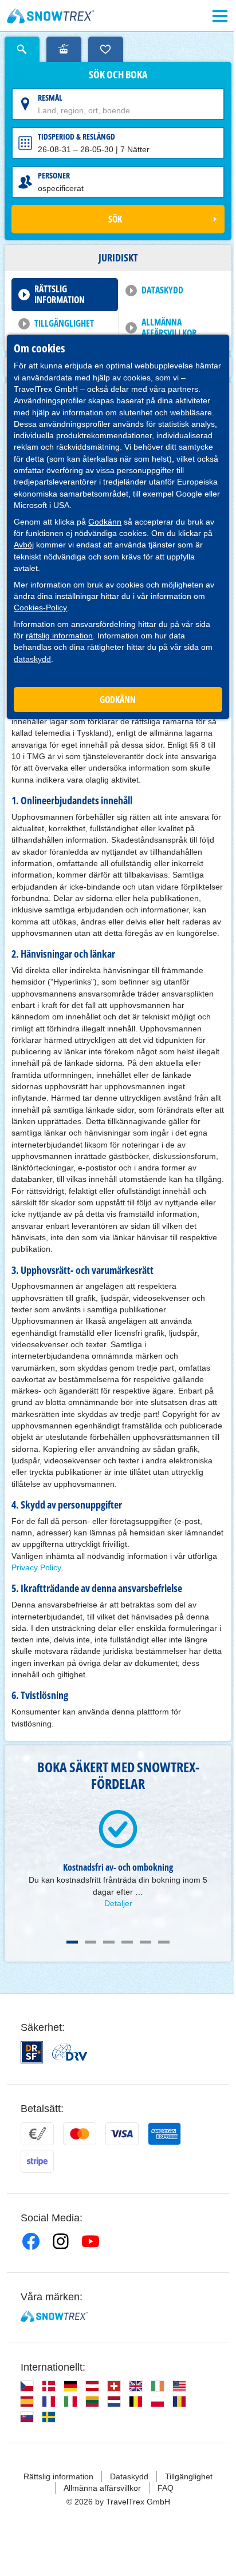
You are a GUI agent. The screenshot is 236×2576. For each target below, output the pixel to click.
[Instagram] (61, 2241)
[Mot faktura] (37, 2134)
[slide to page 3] (109, 1942)
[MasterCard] (80, 2134)
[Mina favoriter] (106, 49)
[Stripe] (37, 2161)
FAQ (166, 2488)
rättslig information (59, 636)
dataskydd (32, 659)
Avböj (24, 545)
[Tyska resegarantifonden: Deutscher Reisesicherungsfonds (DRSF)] (32, 2052)
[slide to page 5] (145, 1942)
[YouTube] (91, 2241)
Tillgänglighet (64, 323)
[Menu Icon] (220, 16)
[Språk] (27, 2386)
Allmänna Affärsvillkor (169, 328)
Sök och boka (118, 75)
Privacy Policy (36, 1567)
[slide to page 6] (164, 1942)
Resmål (50, 98)
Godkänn (105, 522)
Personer (54, 175)
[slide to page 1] (72, 1942)
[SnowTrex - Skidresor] (54, 2316)
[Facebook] (31, 2241)
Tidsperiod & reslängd (76, 136)
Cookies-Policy (40, 608)
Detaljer (118, 1903)
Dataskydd (162, 290)
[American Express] (164, 2134)
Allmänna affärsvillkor (102, 2488)
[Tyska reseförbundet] (70, 2052)
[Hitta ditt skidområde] (64, 49)
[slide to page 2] (91, 1942)
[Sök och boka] (22, 49)
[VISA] (122, 2134)
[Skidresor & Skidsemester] (51, 16)
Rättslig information (60, 294)
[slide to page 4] (127, 1942)
